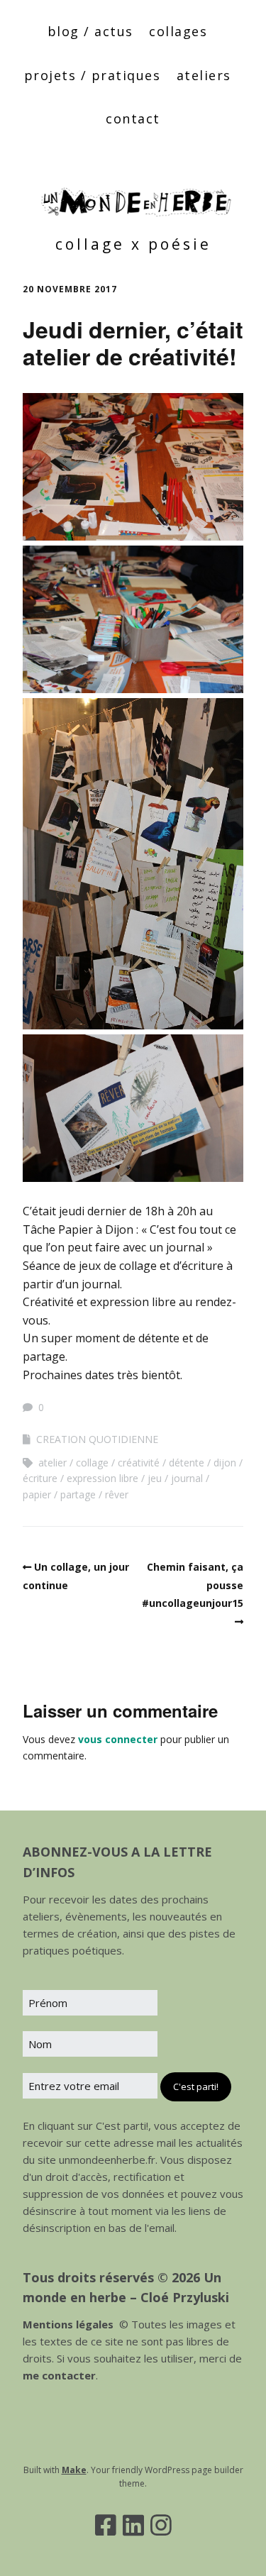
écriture (40, 1478)
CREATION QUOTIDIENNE (97, 1439)
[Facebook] (106, 2525)
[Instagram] (161, 2525)
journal (187, 1478)
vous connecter (118, 1739)
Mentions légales (68, 2324)
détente (187, 1463)
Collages (178, 31)
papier (37, 1494)
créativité (139, 1463)
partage (78, 1494)
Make (74, 2470)
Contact (133, 118)
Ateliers (204, 75)
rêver (117, 1494)
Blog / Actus (90, 31)
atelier (52, 1463)
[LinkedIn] (133, 2525)
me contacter (59, 2375)
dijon (225, 1463)
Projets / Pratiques (93, 75)
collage (92, 1463)
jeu (155, 1478)
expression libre (102, 1478)
